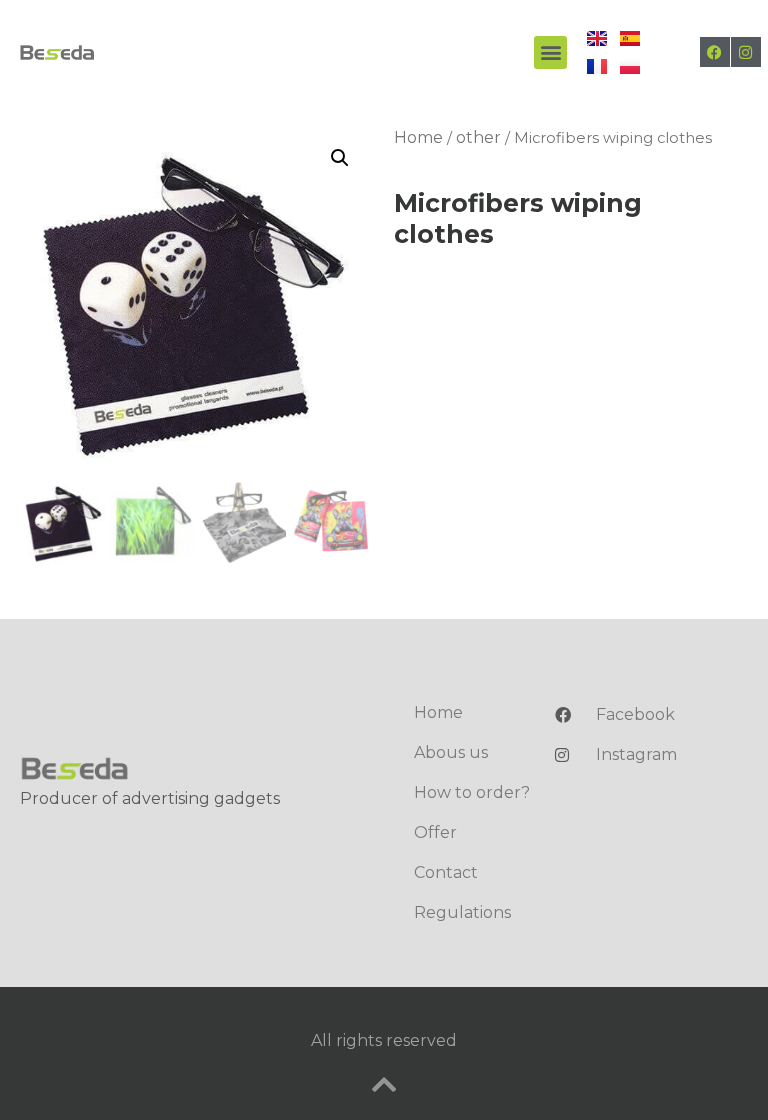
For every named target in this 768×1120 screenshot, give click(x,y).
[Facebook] (715, 52)
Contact (446, 872)
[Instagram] (746, 52)
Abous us (451, 752)
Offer (435, 832)
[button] (550, 52)
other (478, 137)
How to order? (472, 792)
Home (418, 137)
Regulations (462, 912)
